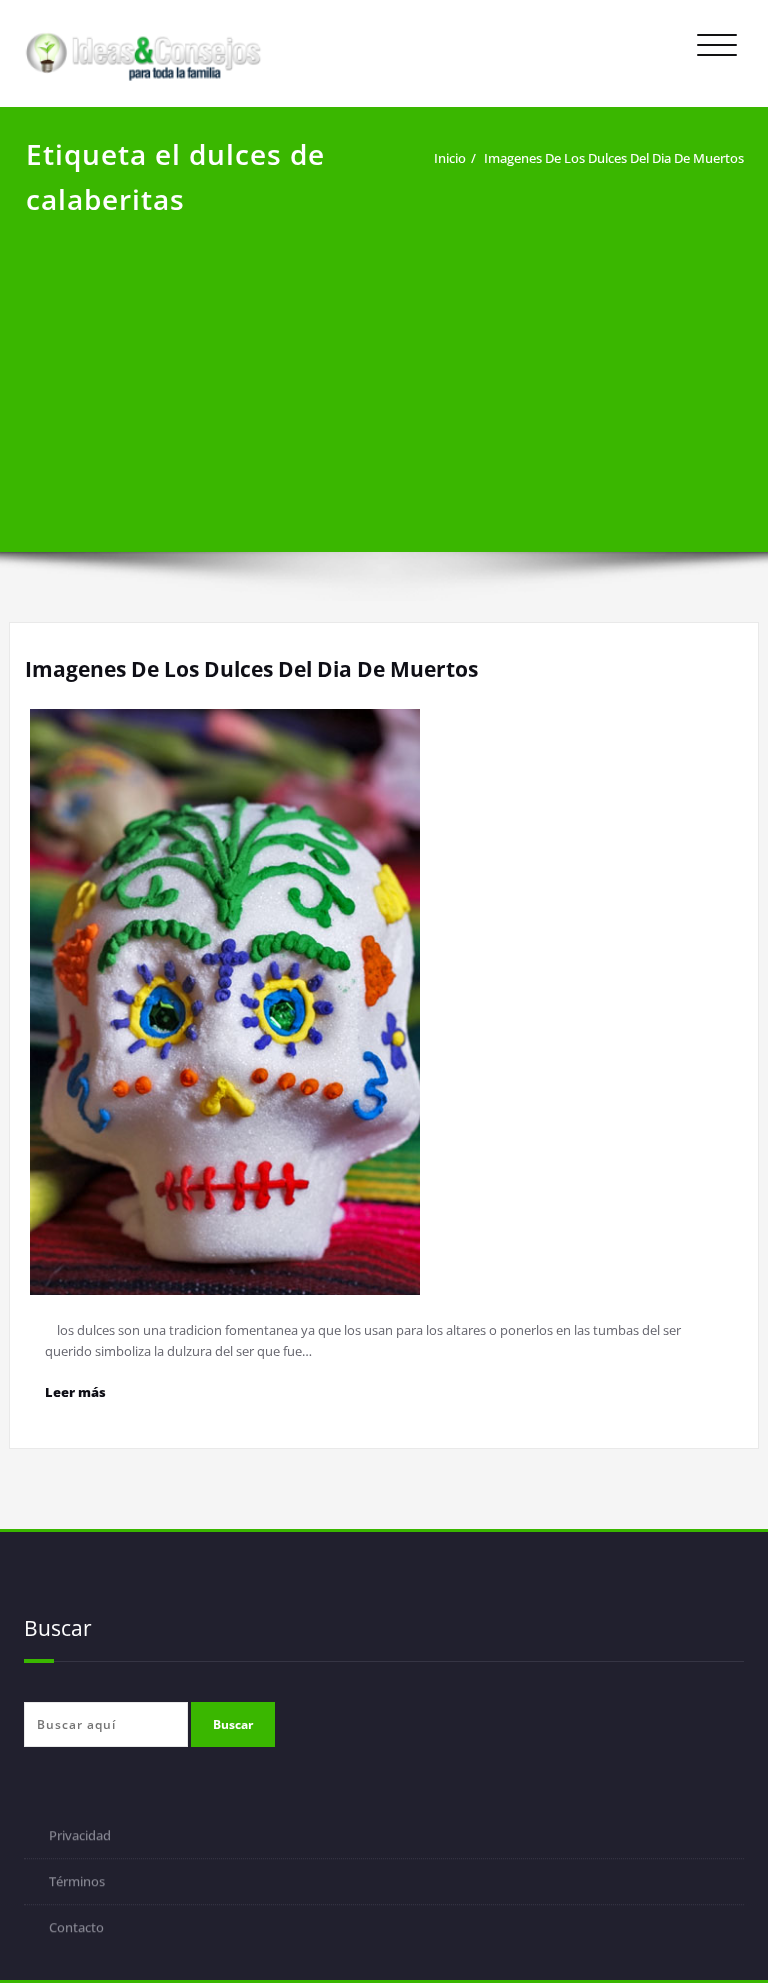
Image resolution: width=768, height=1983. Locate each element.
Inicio (450, 158)
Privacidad (80, 1837)
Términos (77, 1883)
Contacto (76, 1929)
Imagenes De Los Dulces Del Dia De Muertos (614, 158)
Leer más (75, 1392)
